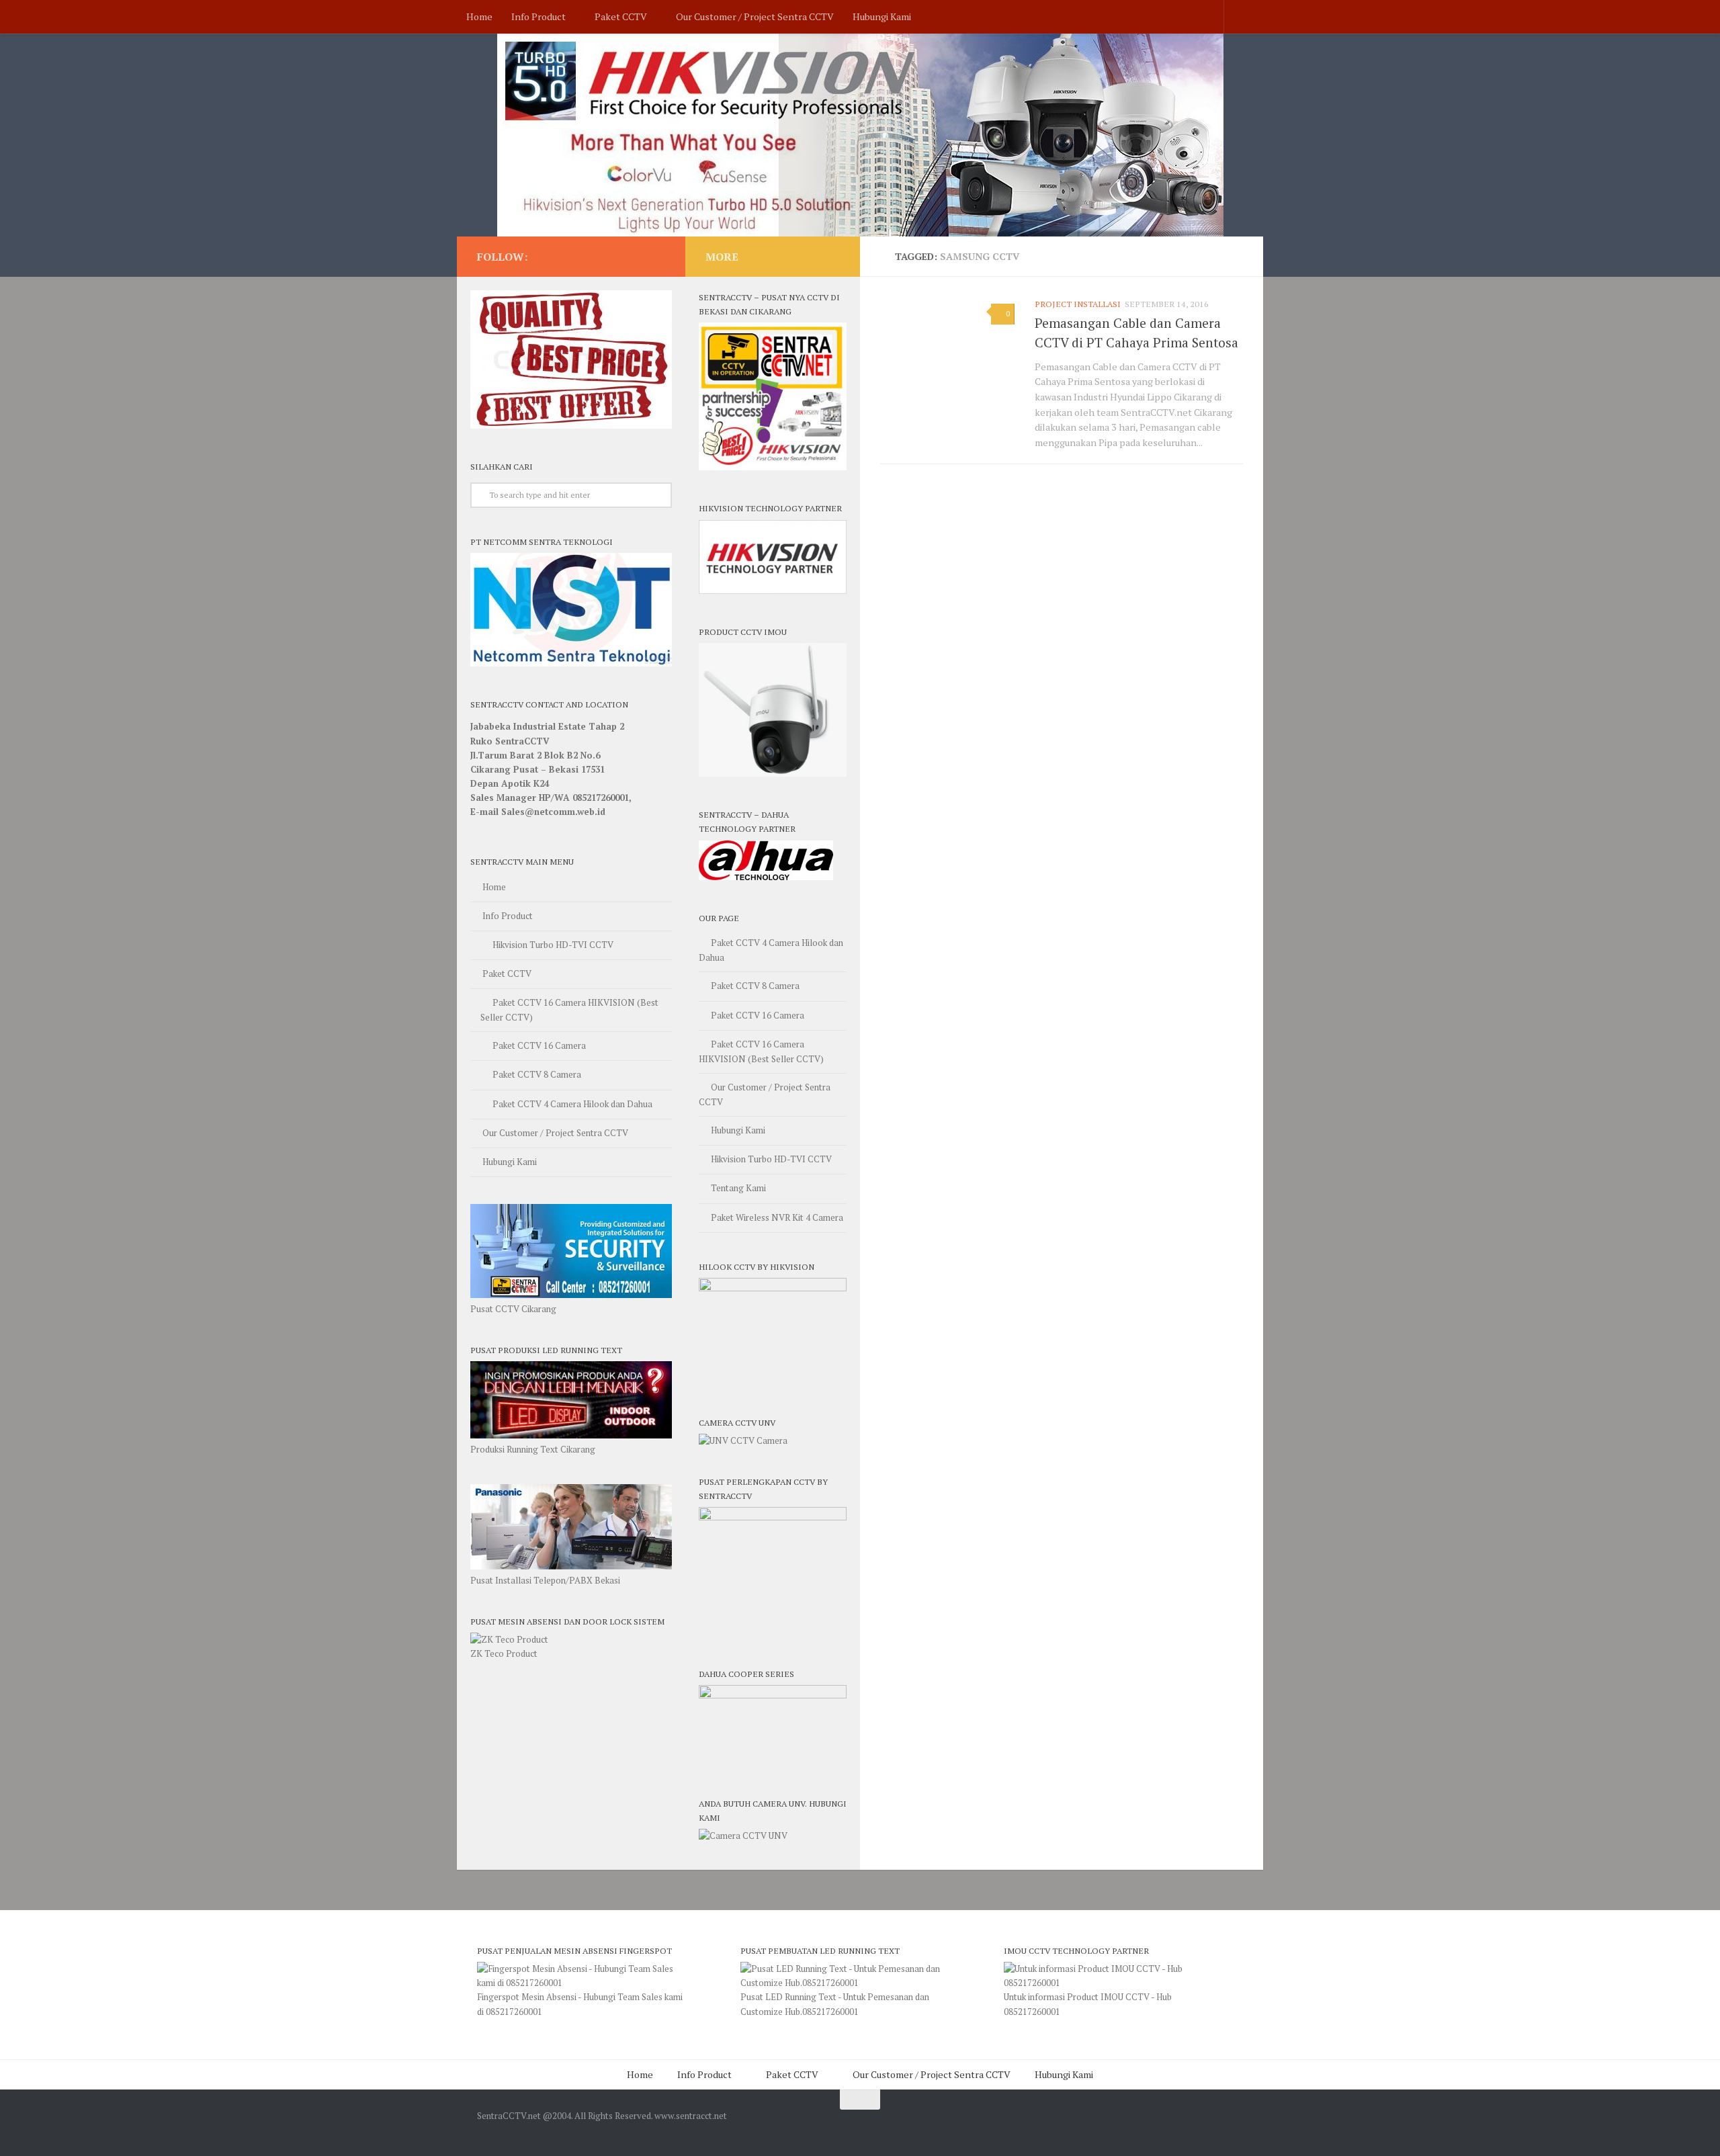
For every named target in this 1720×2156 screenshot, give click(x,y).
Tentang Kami (738, 1188)
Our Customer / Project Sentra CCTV (755, 16)
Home (479, 16)
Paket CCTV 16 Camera (539, 1045)
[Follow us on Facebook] (657, 256)
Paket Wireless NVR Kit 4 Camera (777, 1217)
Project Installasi (1078, 304)
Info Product (539, 16)
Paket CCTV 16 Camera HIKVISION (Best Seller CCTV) (569, 1010)
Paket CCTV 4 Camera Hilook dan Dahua (572, 1104)
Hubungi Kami (882, 16)
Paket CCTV (621, 16)
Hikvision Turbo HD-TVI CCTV (553, 945)
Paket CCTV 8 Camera (537, 1074)
